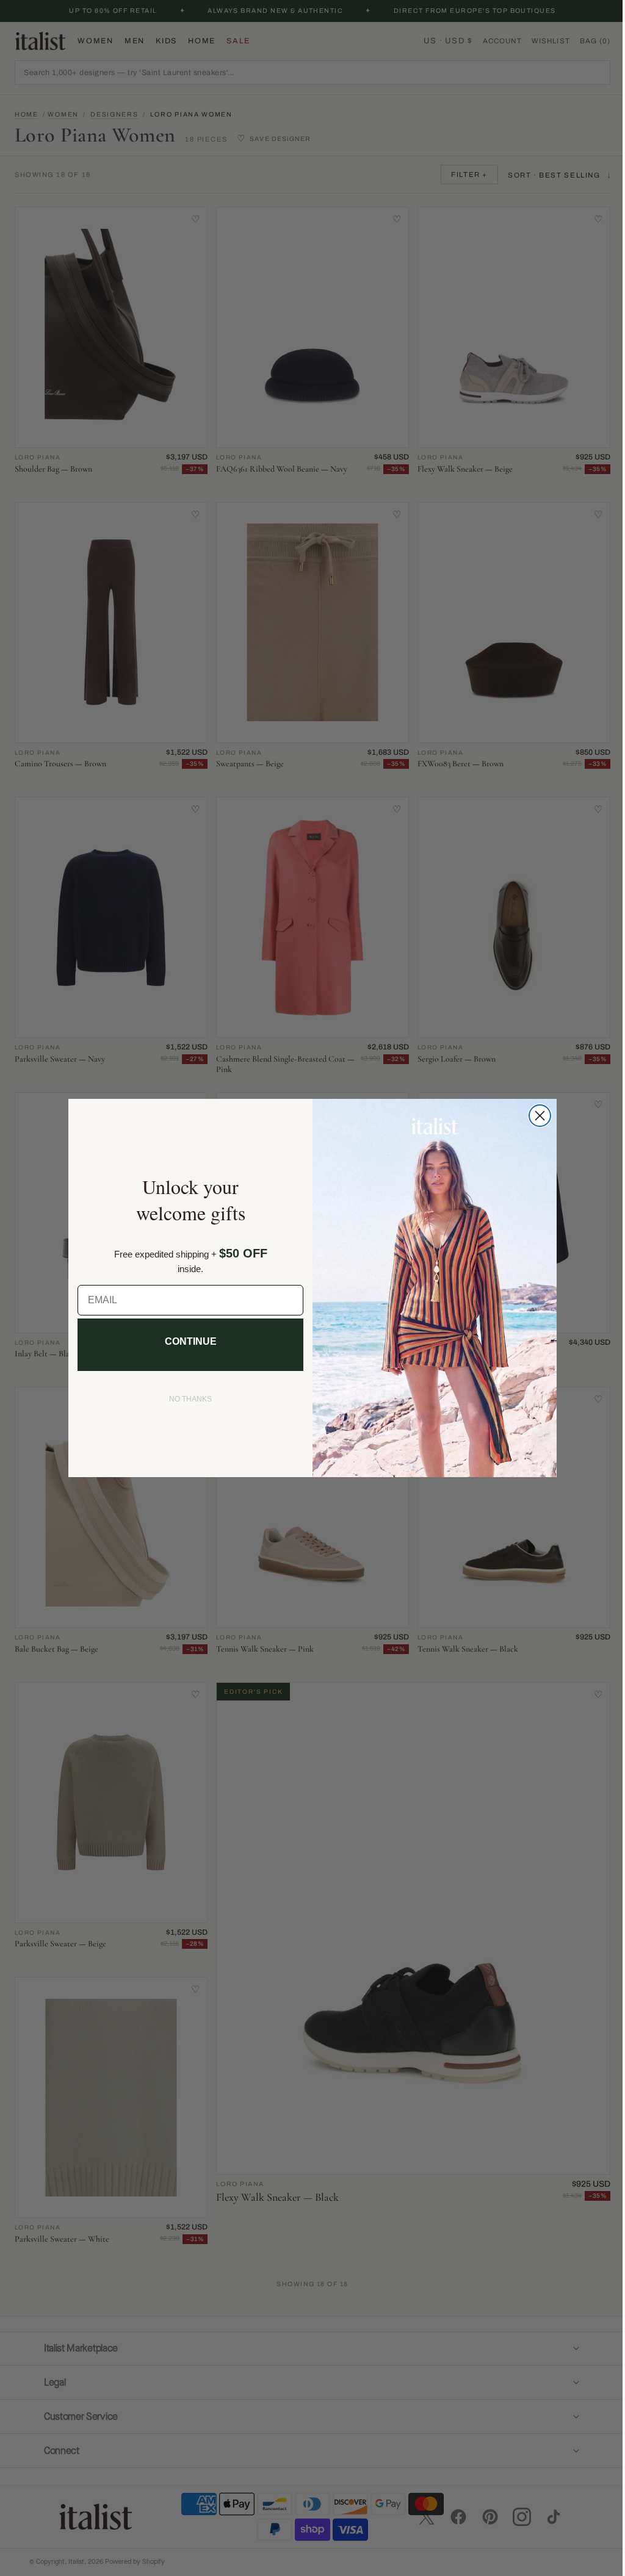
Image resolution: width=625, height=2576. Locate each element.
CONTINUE (186, 1341)
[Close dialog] (536, 1116)
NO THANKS (186, 1399)
